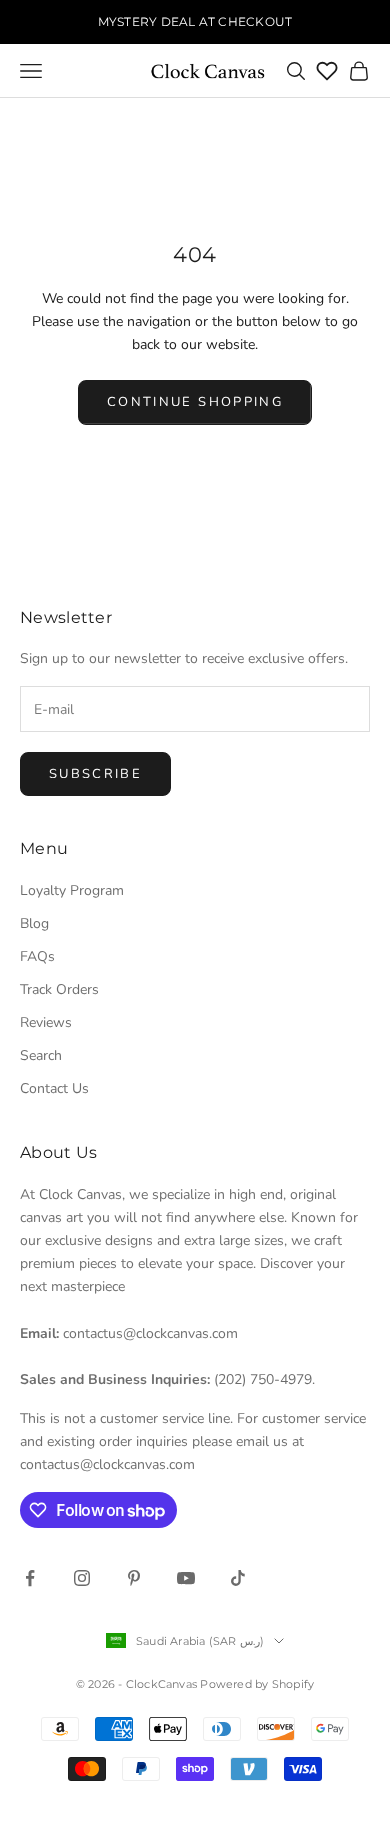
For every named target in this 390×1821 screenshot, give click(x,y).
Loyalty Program (72, 890)
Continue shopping (195, 402)
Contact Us (54, 1088)
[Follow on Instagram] (82, 1578)
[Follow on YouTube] (186, 1578)
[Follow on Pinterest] (134, 1578)
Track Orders (59, 989)
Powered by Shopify (257, 1684)
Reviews (46, 1022)
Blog (34, 923)
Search (41, 1055)
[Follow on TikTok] (238, 1578)
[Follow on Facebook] (30, 1578)
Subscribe (95, 774)
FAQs (37, 956)
